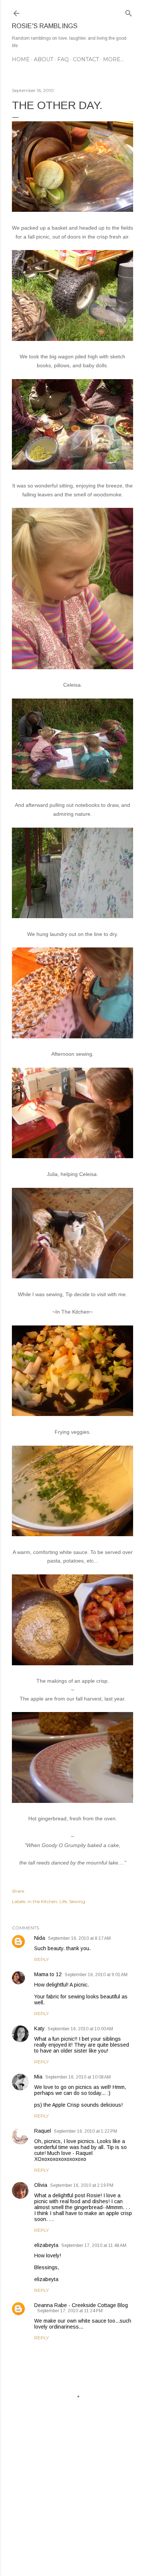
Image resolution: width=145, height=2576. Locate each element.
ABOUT (43, 59)
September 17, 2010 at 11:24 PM (70, 2311)
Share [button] (18, 1891)
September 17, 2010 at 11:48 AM (94, 2245)
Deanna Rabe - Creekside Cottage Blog (81, 2305)
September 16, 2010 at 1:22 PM (86, 2131)
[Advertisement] (72, 2511)
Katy (39, 2028)
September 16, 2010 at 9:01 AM (96, 1975)
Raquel (43, 2131)
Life (63, 1901)
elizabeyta (46, 2245)
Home (21, 59)
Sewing (77, 1901)
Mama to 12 (48, 1974)
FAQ (63, 59)
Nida (40, 1938)
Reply (41, 1959)
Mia (38, 2077)
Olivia (41, 2185)
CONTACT (86, 59)
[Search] (129, 12)
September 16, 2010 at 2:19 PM (82, 2185)
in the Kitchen (42, 1901)
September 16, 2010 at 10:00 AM (80, 2029)
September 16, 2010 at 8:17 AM (79, 1938)
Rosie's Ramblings (45, 26)
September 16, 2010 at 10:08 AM (78, 2077)
